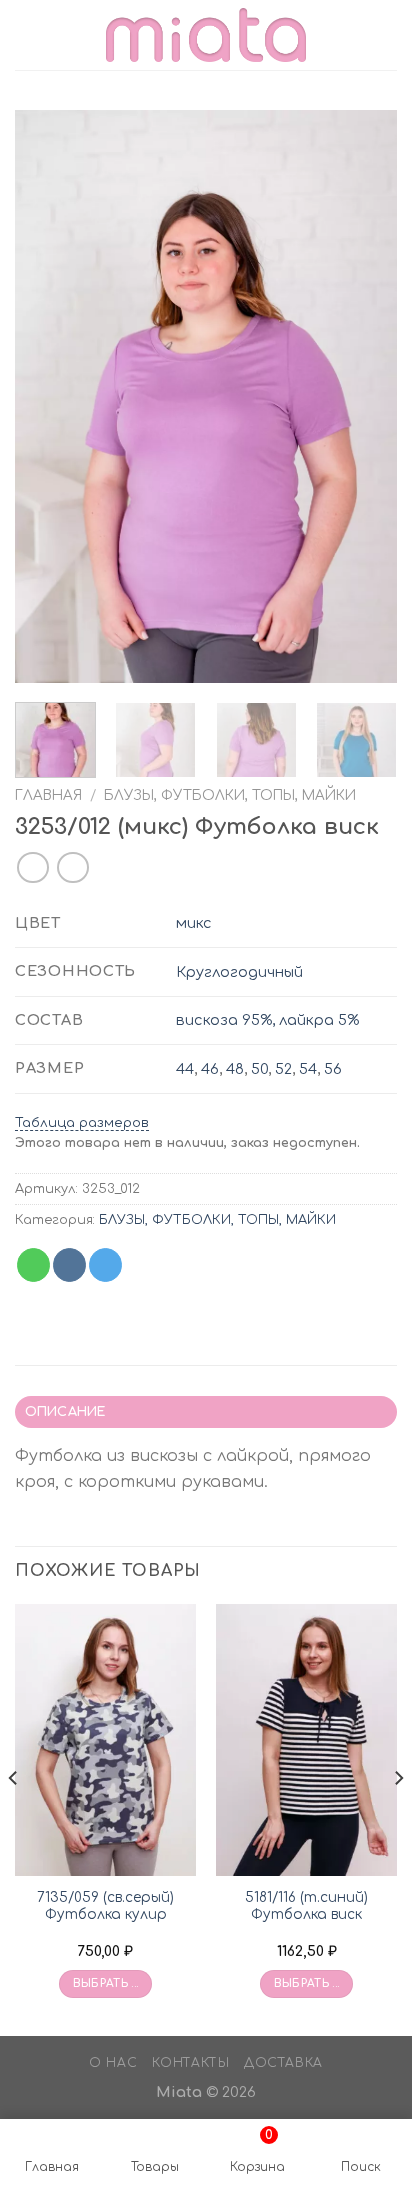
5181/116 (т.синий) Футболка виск (306, 1906)
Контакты (191, 2063)
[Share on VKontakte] (69, 1265)
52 (283, 1069)
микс (194, 923)
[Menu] (27, 34)
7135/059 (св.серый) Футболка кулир (105, 1906)
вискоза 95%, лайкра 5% (267, 1020)
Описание (65, 1412)
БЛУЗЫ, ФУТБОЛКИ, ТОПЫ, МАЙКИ (230, 795)
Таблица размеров (82, 1123)
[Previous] (48, 396)
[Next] (364, 396)
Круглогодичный (239, 972)
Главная (48, 795)
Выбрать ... (106, 1983)
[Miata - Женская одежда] (206, 34)
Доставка (283, 2063)
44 (185, 1069)
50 (259, 1069)
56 (333, 1069)
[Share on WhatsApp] (33, 1265)
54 (308, 1069)
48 (235, 1069)
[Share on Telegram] (105, 1265)
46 (210, 1069)
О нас (113, 2063)
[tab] (206, 1412)
